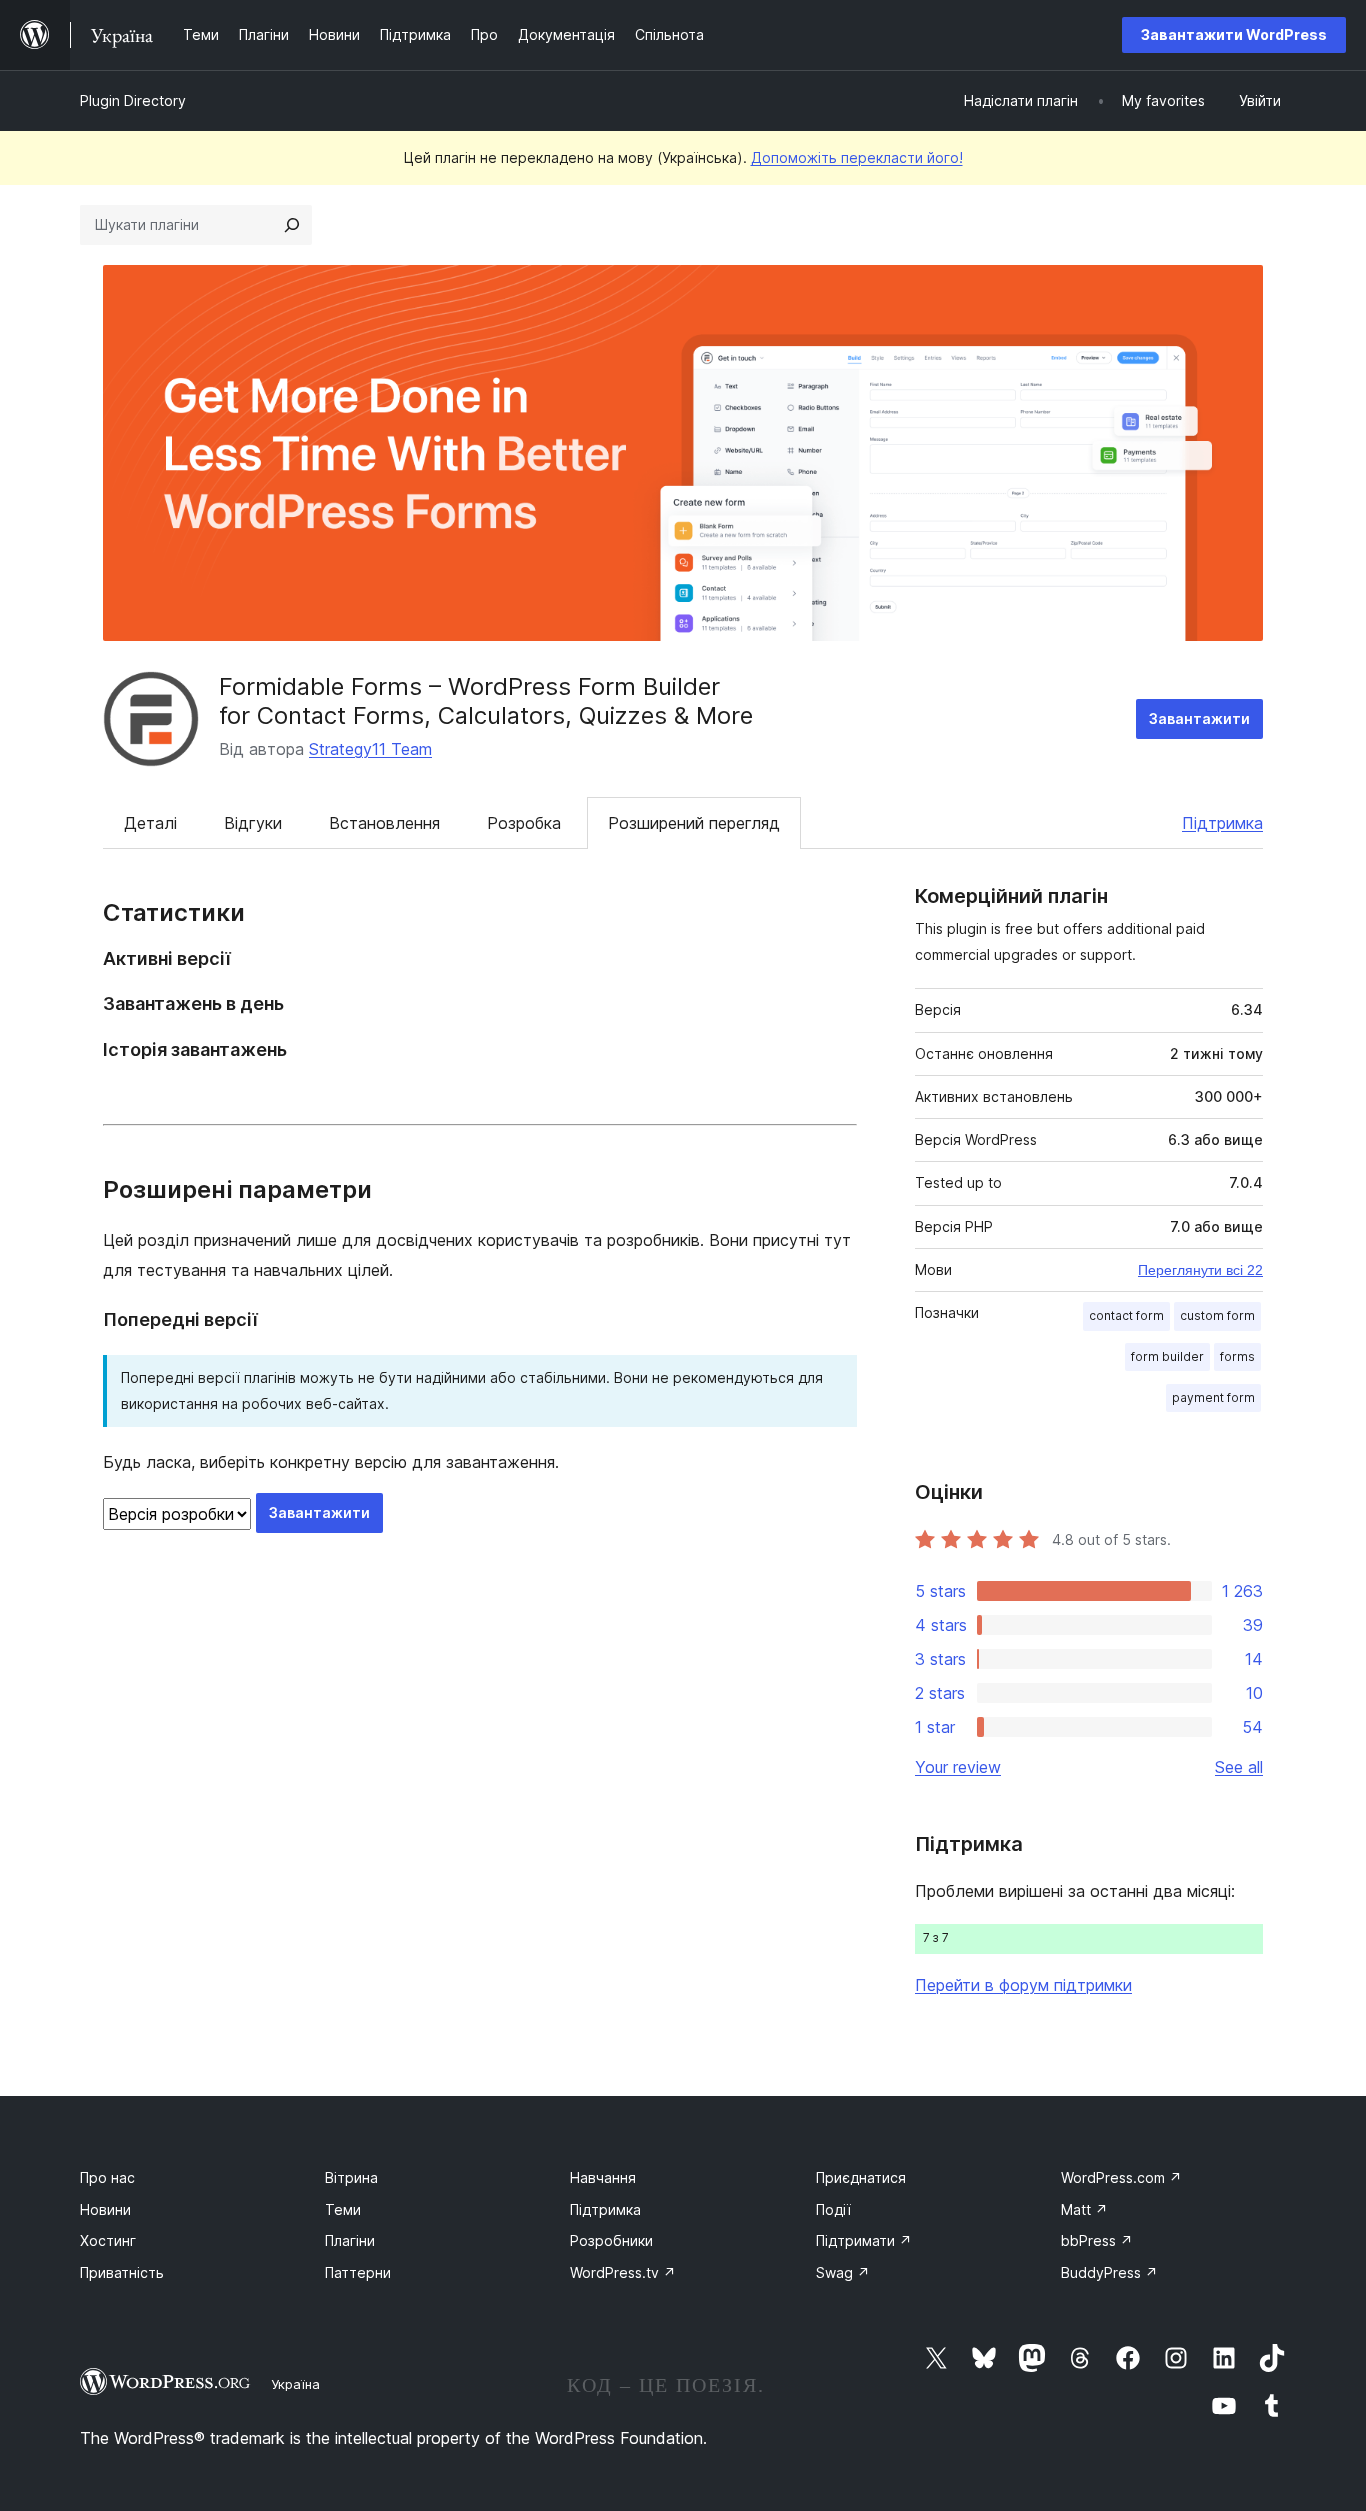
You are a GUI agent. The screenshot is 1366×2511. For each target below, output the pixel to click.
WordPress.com (1121, 2177)
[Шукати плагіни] (292, 225)
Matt (1084, 2209)
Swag (843, 2272)
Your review (958, 1767)
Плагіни (350, 2240)
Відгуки (253, 823)
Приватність (122, 2272)
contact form (1126, 1315)
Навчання (603, 2177)
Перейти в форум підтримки (1023, 1985)
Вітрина (351, 2177)
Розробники (611, 2240)
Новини (105, 2209)
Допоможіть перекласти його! (857, 157)
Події (833, 2209)
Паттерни (358, 2272)
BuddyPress (1109, 2272)
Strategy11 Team (370, 749)
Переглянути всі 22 (1200, 1270)
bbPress (1097, 2240)
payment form (1213, 1397)
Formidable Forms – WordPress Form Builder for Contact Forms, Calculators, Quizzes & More (486, 701)
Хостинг (108, 2240)
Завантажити (1199, 718)
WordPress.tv (623, 2272)
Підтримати (864, 2240)
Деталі (150, 823)
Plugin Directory (133, 100)
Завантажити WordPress (1234, 34)
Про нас (107, 2177)
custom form (1217, 1315)
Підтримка (1222, 823)
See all (1239, 1767)
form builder (1167, 1356)
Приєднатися (861, 2177)
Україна (295, 2384)
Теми (343, 2209)
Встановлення (384, 823)
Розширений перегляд (694, 823)
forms (1237, 1356)
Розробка (524, 823)
